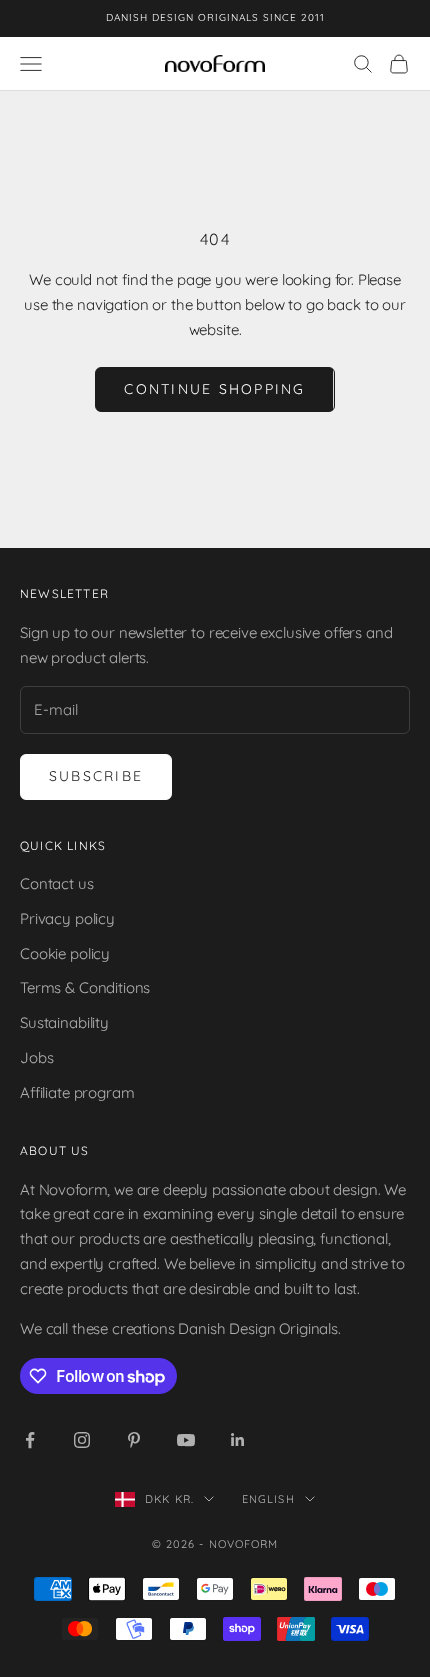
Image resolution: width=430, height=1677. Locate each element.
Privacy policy (67, 918)
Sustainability (64, 1022)
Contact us (57, 883)
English (268, 1499)
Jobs (36, 1057)
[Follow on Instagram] (82, 1440)
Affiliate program (77, 1092)
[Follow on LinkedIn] (238, 1440)
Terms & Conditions (85, 987)
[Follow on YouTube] (186, 1440)
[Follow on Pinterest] (134, 1440)
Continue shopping (214, 389)
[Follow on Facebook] (30, 1440)
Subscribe (96, 776)
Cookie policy (65, 953)
